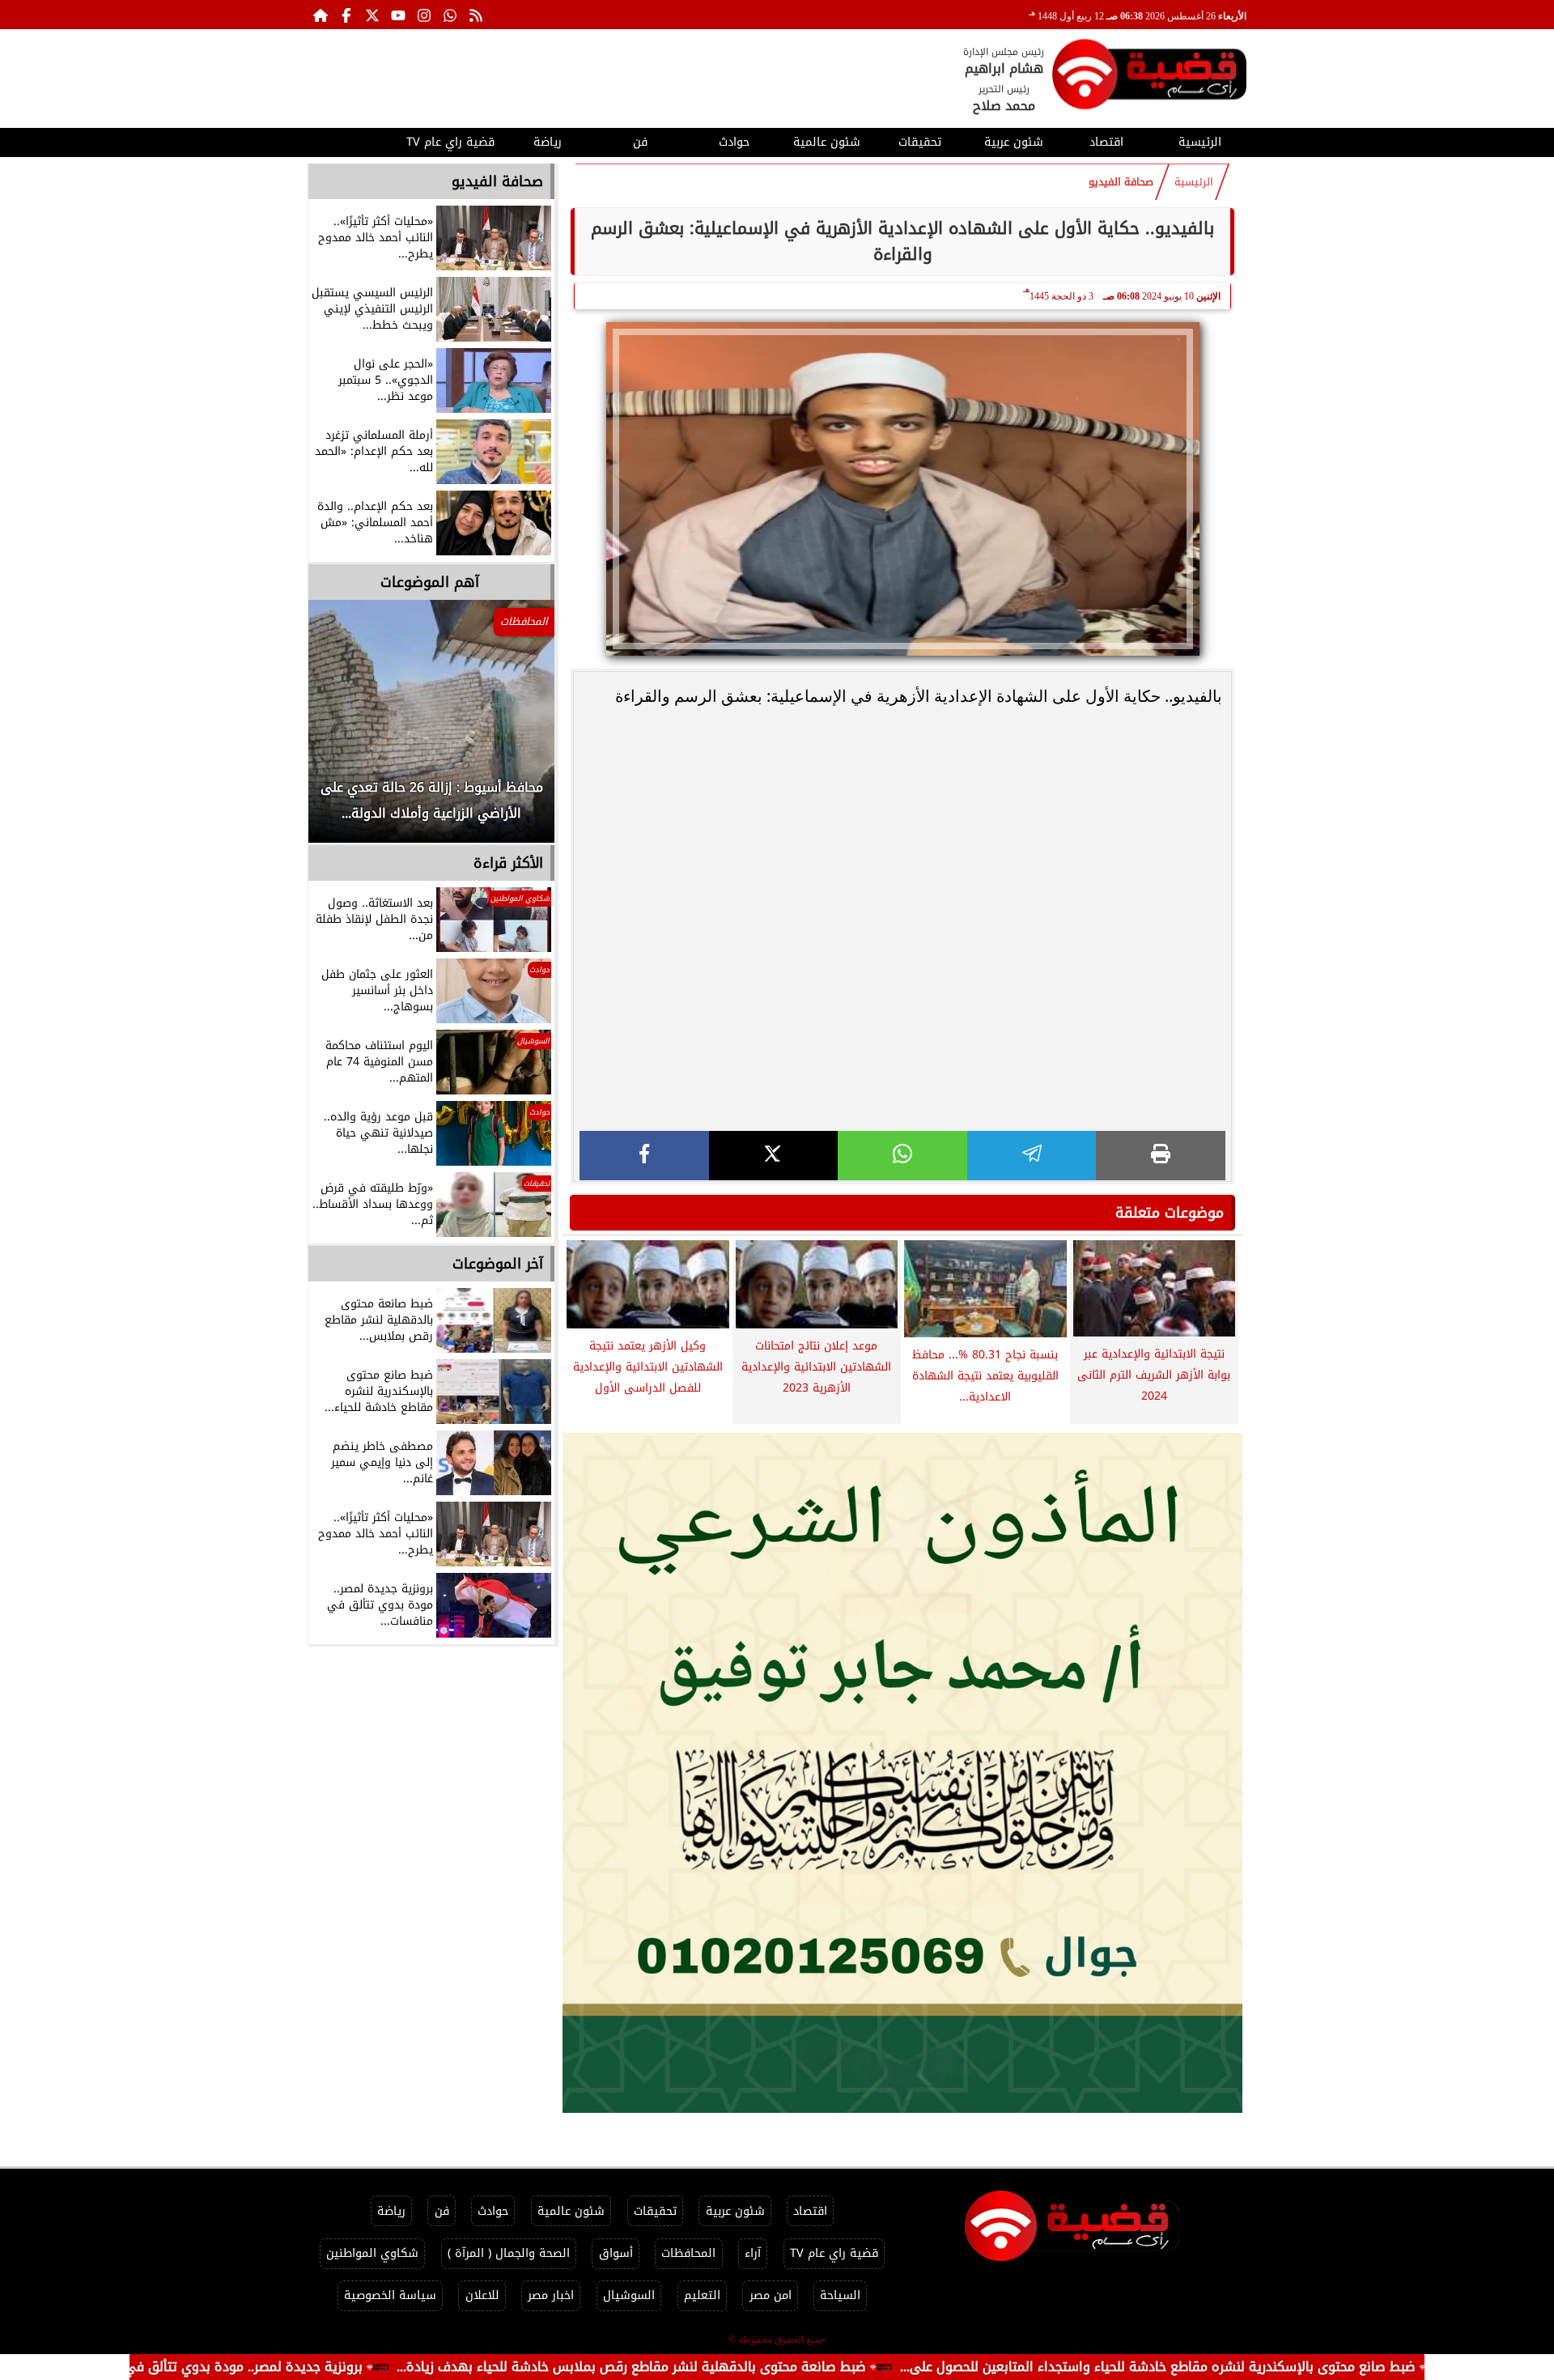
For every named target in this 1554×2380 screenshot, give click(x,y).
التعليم (702, 2295)
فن (640, 142)
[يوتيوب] (398, 15)
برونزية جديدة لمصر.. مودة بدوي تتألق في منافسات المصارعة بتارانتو (278, 2367)
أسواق (616, 2253)
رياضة (548, 142)
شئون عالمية (827, 142)
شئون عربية (1014, 142)
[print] (1161, 1156)
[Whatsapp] (450, 15)
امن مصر (771, 2295)
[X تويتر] (372, 15)
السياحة (840, 2295)
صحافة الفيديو (1121, 182)
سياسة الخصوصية (390, 2295)
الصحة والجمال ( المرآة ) (509, 2253)
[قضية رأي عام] (1149, 77)
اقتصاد (1106, 142)
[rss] (476, 15)
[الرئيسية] (321, 15)
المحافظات (688, 2253)
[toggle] (354, 140)
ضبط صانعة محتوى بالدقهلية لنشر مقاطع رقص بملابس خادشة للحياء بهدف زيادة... (740, 2367)
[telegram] (1032, 1156)
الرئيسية (1200, 142)
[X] (774, 1156)
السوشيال (629, 2295)
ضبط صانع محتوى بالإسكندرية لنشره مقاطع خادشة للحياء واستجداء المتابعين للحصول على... (1266, 2367)
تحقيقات (920, 142)
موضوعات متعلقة (1170, 1213)
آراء (753, 2253)
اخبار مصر (551, 2295)
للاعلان (482, 2295)
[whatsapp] (902, 1156)
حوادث (734, 142)
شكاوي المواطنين (372, 2253)
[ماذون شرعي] (902, 1773)
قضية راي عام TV (450, 142)
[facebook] (644, 1156)
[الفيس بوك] (346, 15)
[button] (342, 729)
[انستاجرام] (424, 15)
